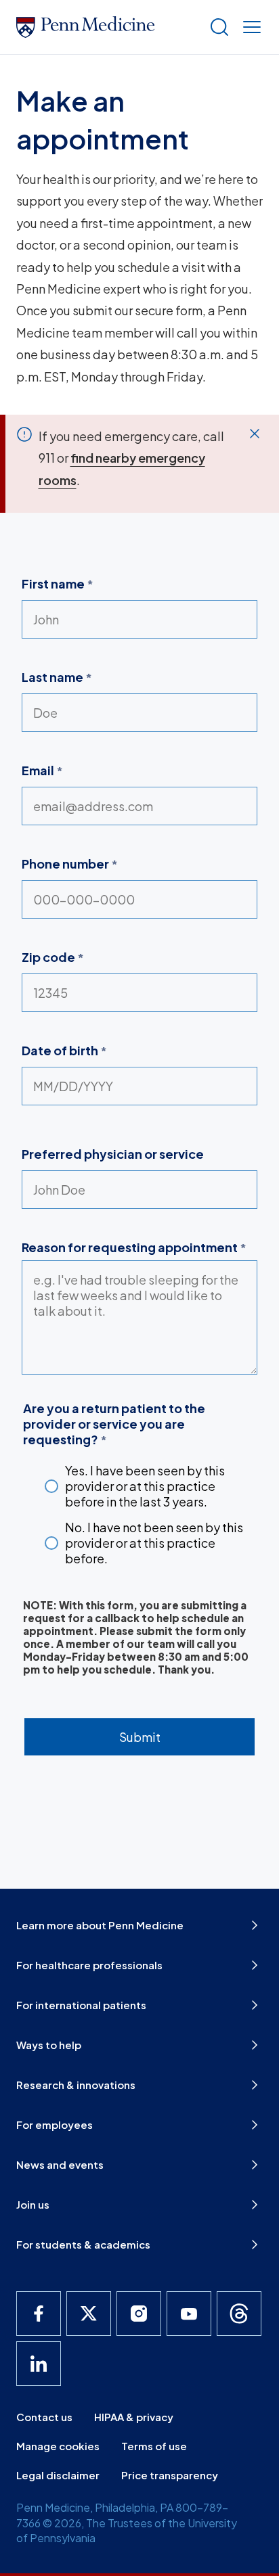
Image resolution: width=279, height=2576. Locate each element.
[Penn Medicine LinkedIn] (39, 2364)
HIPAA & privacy (134, 2417)
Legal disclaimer (58, 2475)
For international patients (81, 2005)
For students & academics (83, 2244)
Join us (33, 2204)
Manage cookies (58, 2446)
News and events (60, 2164)
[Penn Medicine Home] (107, 27)
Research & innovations (76, 2085)
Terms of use (154, 2446)
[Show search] (217, 27)
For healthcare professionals (89, 1965)
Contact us (44, 2417)
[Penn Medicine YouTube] (189, 2314)
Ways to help (49, 2045)
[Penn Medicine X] (89, 2314)
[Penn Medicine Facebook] (39, 2314)
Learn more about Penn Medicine (100, 1925)
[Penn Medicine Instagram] (139, 2314)
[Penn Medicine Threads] (239, 2314)
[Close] (255, 434)
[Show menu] (249, 27)
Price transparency (170, 2475)
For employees (55, 2124)
